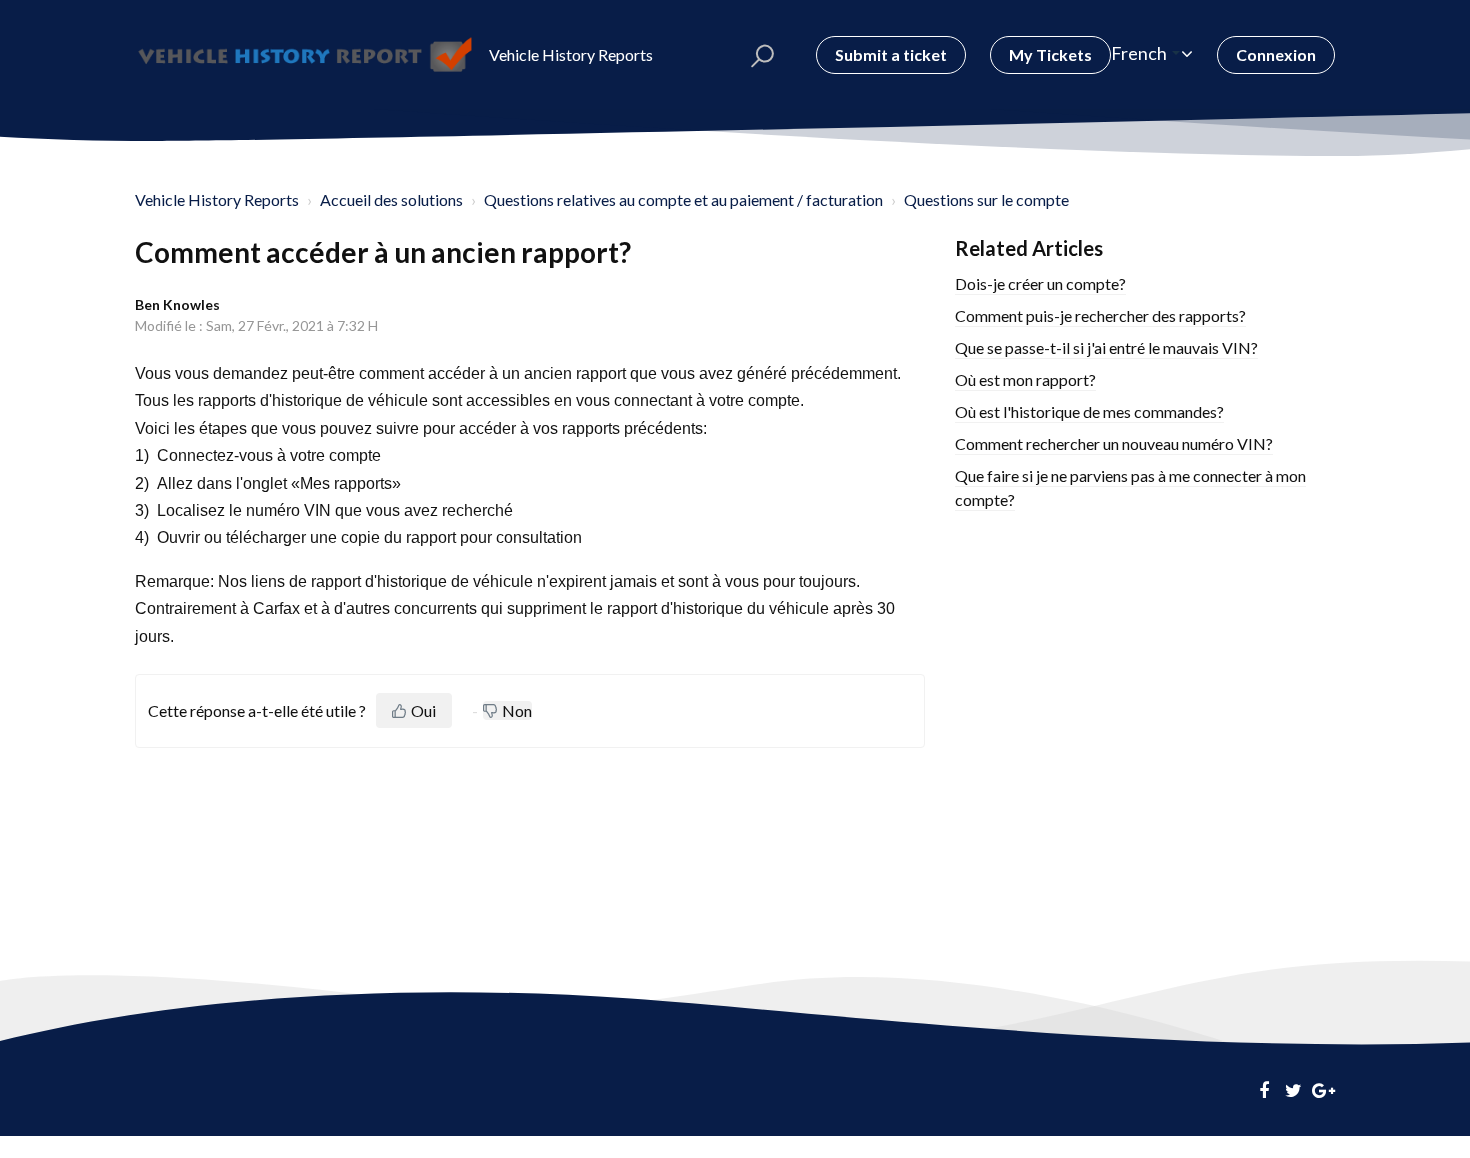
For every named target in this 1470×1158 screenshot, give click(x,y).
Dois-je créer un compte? (1040, 283)
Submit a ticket (891, 54)
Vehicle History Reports (217, 199)
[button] (762, 55)
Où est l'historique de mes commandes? (1089, 411)
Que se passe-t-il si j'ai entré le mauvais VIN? (1106, 347)
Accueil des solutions (391, 199)
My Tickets (1050, 54)
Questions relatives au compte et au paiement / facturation (683, 199)
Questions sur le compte (986, 199)
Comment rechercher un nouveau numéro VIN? (1114, 443)
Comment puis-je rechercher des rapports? (1100, 315)
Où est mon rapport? (1025, 379)
